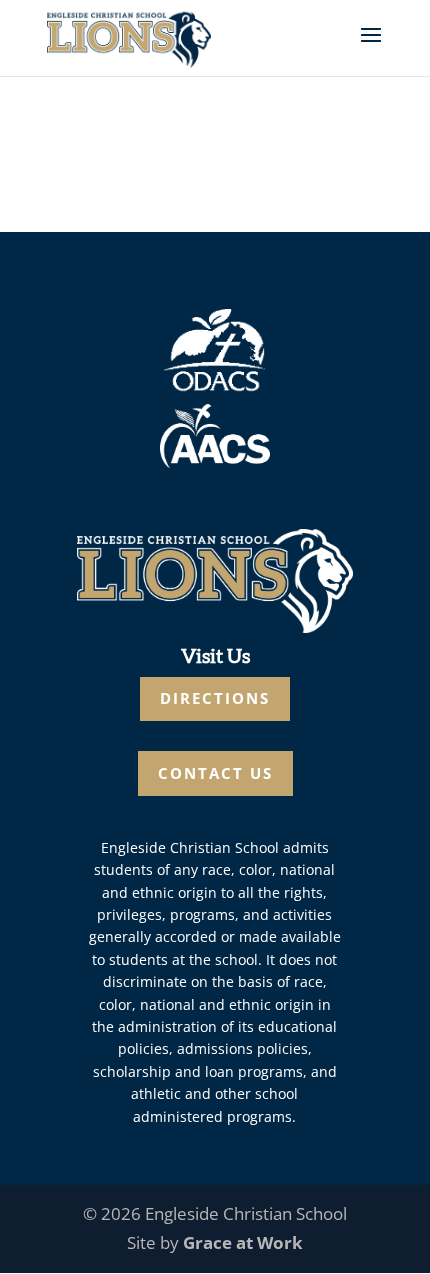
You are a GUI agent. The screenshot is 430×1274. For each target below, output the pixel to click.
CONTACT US (215, 773)
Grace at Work (243, 1242)
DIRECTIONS (215, 698)
